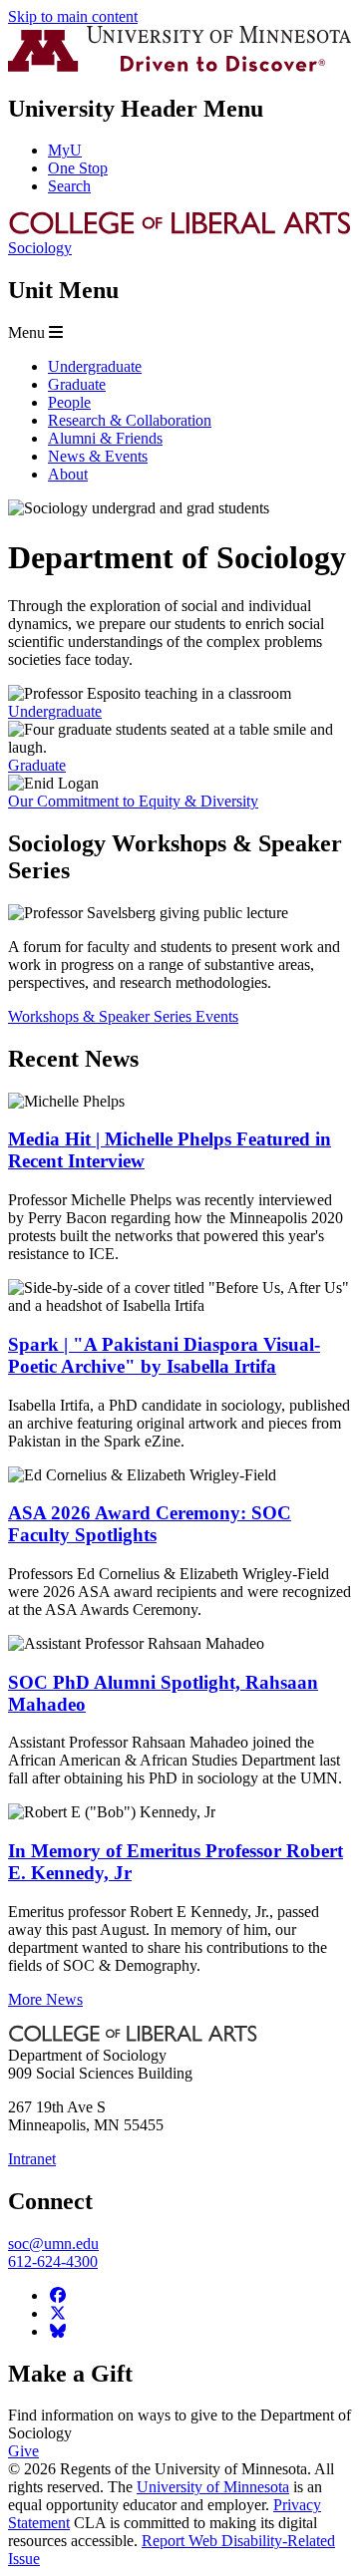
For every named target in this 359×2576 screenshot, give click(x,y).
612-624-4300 (53, 2261)
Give (23, 2451)
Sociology (40, 248)
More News (45, 1999)
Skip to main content (73, 16)
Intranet (32, 2159)
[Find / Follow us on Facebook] (58, 2295)
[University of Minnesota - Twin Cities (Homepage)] (179, 66)
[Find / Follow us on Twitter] (58, 2313)
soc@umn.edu (53, 2244)
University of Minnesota (213, 2487)
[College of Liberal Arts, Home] (179, 230)
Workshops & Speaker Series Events (123, 1016)
